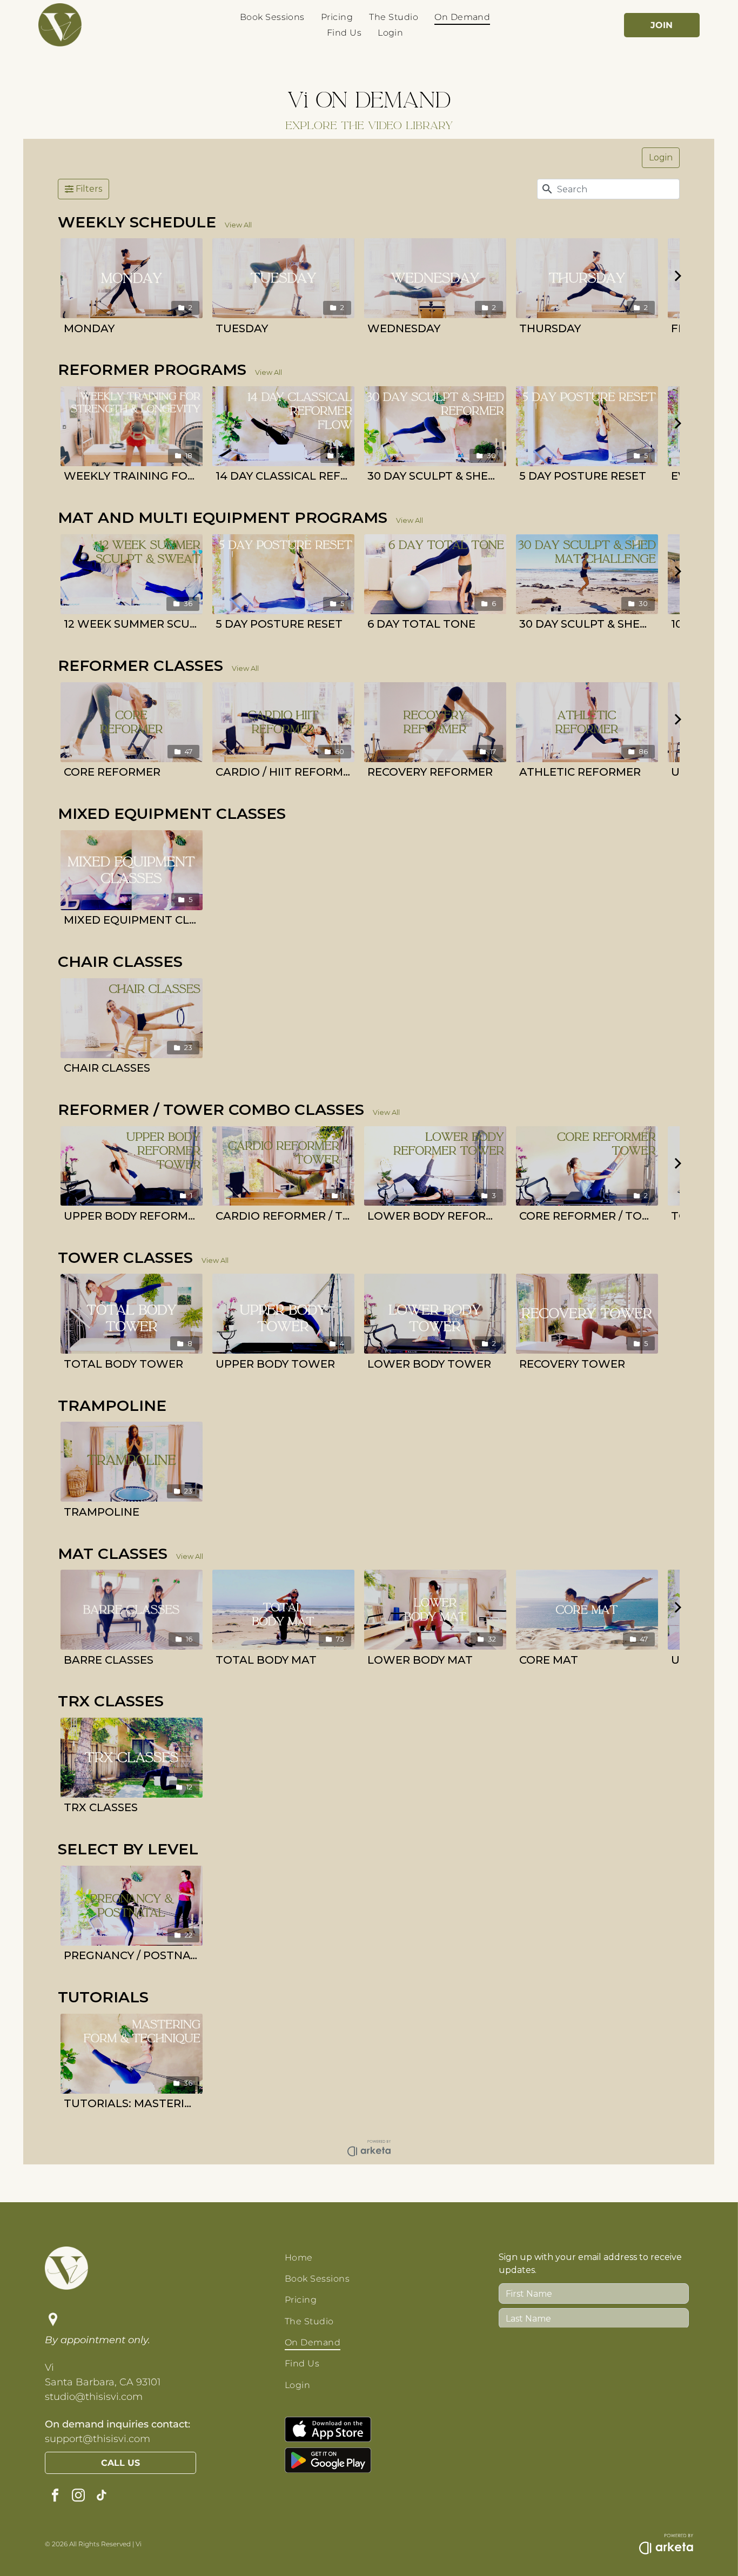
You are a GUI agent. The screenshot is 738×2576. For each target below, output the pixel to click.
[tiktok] (102, 2496)
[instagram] (78, 2496)
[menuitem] (272, 17)
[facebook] (55, 2496)
